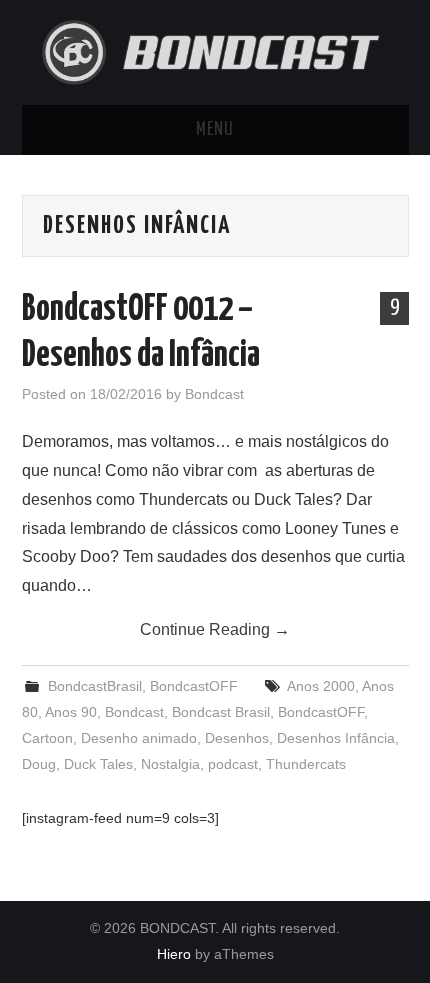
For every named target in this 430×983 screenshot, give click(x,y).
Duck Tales (98, 764)
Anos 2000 (321, 686)
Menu (215, 130)
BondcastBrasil (95, 686)
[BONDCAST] (215, 50)
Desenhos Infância (336, 738)
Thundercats (306, 764)
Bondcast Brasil (221, 712)
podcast (233, 764)
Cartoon (47, 738)
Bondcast (214, 394)
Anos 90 (71, 712)
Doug (39, 764)
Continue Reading (215, 629)
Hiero (174, 954)
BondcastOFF (194, 686)
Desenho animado (139, 738)
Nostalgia (170, 764)
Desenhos (237, 738)
